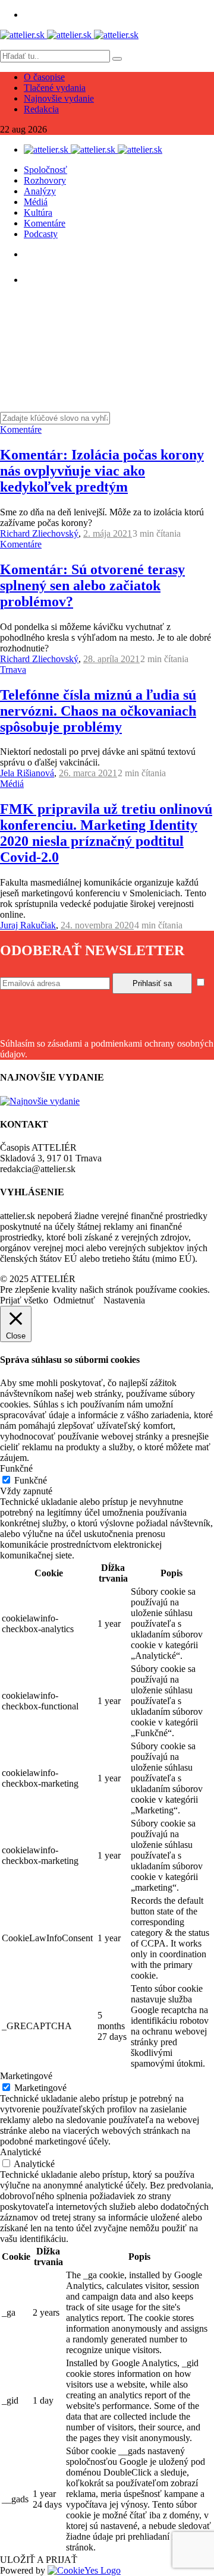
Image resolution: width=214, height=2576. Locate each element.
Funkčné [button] (16, 1468)
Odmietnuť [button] (74, 1300)
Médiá (36, 202)
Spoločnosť (45, 170)
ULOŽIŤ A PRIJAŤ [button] (39, 2560)
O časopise (44, 77)
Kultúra (38, 212)
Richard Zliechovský (39, 533)
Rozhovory (45, 180)
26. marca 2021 (88, 773)
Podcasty (41, 234)
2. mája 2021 (108, 533)
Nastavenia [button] (124, 1300)
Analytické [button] (21, 2152)
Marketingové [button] (26, 2076)
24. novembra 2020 (97, 925)
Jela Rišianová (27, 773)
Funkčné (31, 1480)
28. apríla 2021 (111, 659)
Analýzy (40, 191)
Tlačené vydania (55, 88)
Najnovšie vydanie (59, 98)
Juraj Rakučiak (28, 925)
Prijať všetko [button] (24, 1300)
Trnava (13, 670)
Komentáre (45, 223)
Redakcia (41, 109)
